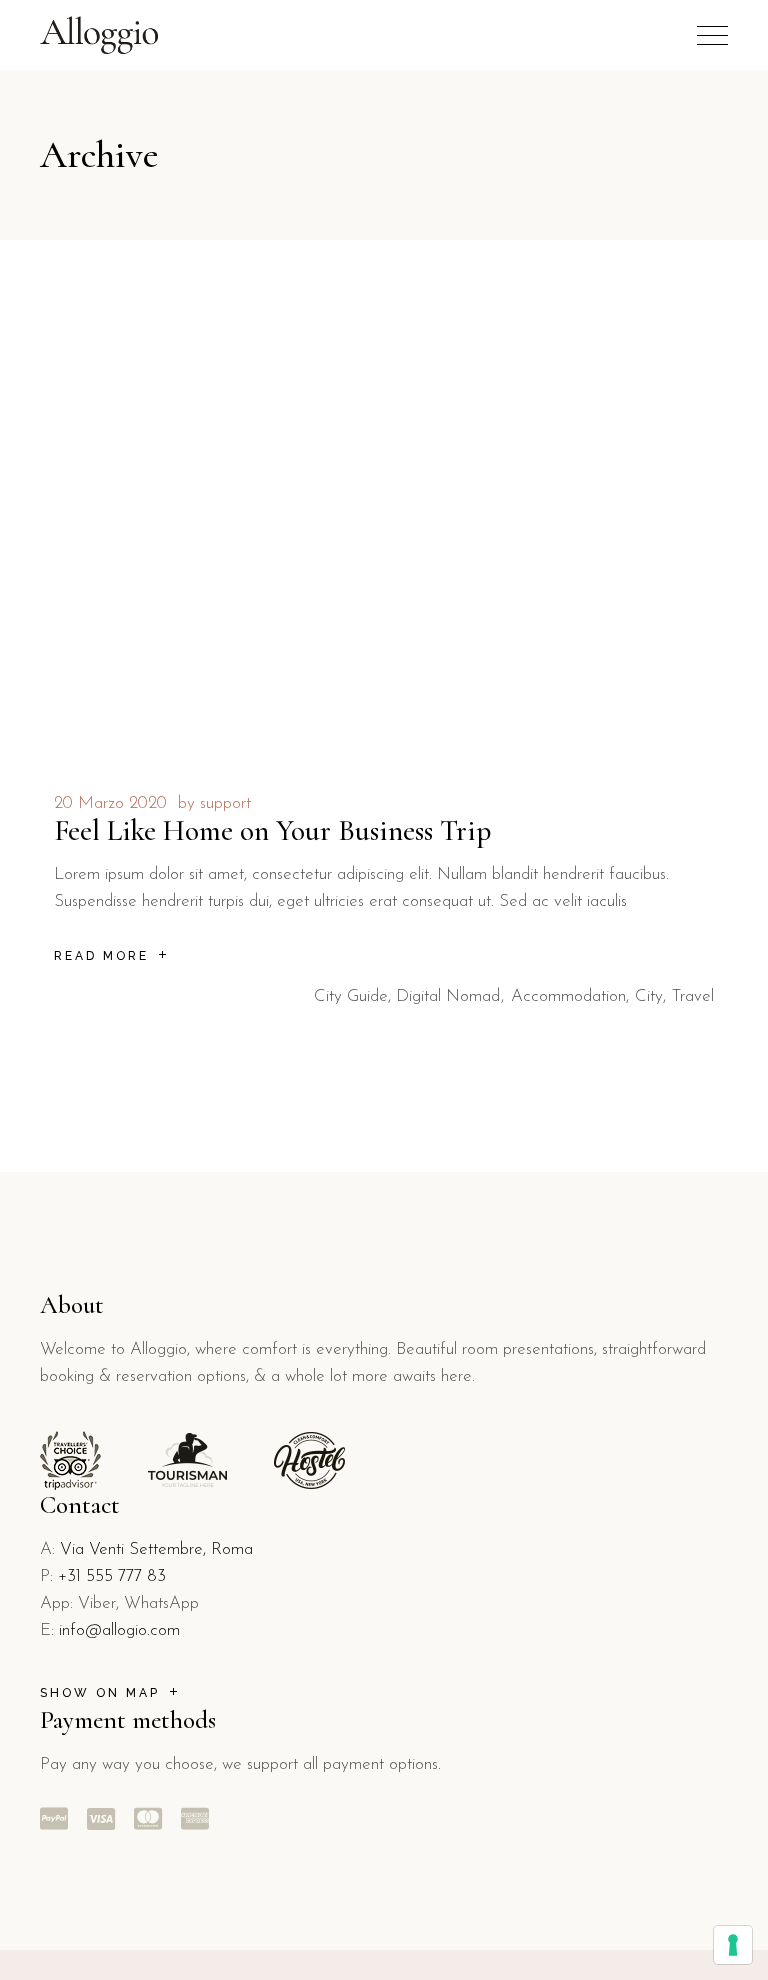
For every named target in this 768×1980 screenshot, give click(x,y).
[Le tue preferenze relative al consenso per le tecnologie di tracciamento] (733, 1945)
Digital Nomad (448, 996)
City (649, 996)
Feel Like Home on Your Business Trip (272, 830)
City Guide (351, 996)
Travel (693, 996)
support (225, 803)
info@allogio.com (119, 1630)
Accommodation (568, 996)
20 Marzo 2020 (110, 803)
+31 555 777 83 (112, 1576)
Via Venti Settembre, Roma (156, 1549)
